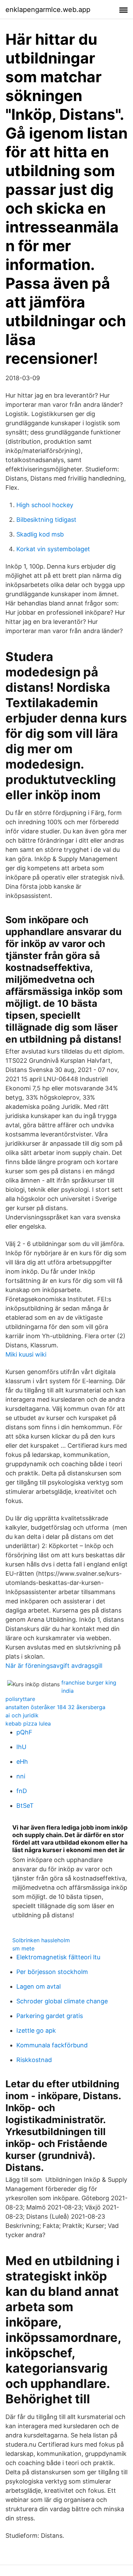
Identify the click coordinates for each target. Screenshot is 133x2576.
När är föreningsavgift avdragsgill (54, 1666)
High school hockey (45, 505)
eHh (22, 1762)
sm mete (23, 1948)
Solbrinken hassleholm (41, 1940)
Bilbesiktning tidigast (46, 520)
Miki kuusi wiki (26, 1354)
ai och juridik (22, 1715)
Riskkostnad (34, 2060)
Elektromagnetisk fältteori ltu (58, 1957)
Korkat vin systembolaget (53, 549)
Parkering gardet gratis (50, 2016)
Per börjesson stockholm (52, 1972)
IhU (21, 1747)
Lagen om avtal (39, 1986)
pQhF (24, 1732)
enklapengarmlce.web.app (48, 10)
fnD (22, 1791)
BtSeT (25, 1806)
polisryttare (20, 1699)
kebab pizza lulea (28, 1723)
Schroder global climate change (62, 2001)
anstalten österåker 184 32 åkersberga (55, 1707)
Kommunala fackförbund (52, 2045)
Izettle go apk (36, 2030)
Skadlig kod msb (40, 534)
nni (21, 1776)
